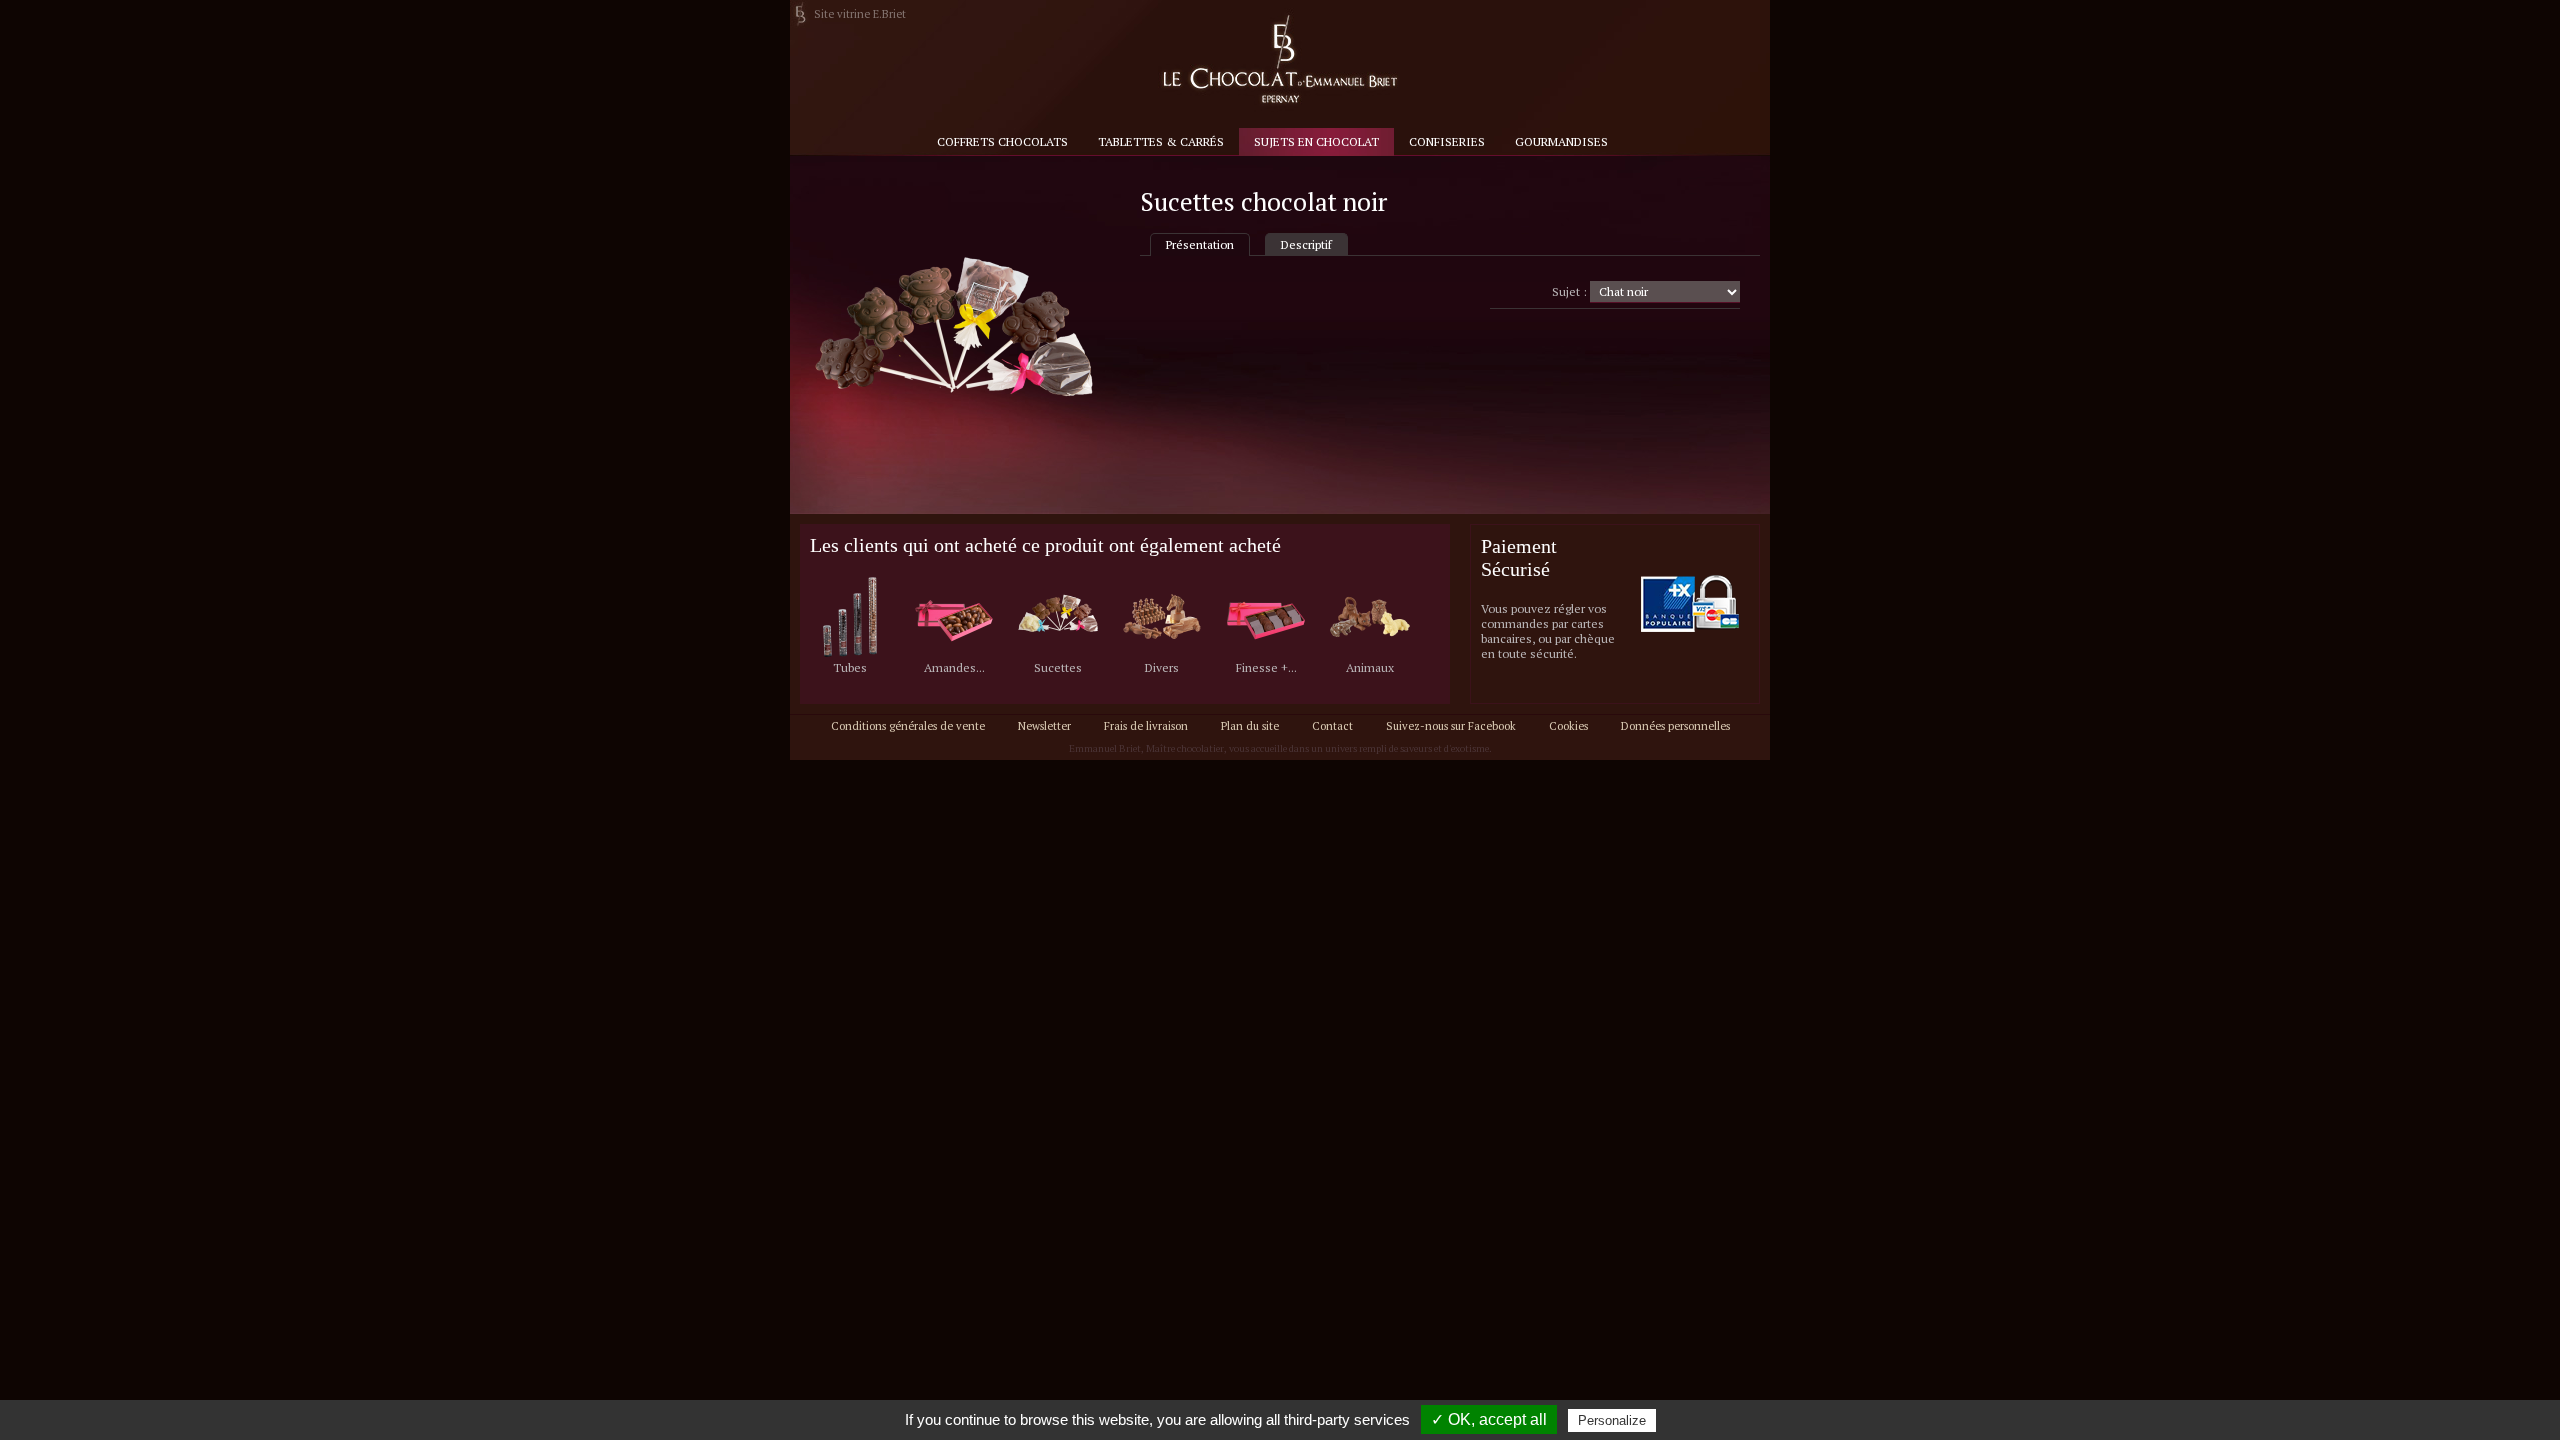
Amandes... (954, 667)
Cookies (1568, 726)
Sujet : (1569, 291)
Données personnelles (1675, 726)
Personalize (1612, 1420)
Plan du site (1250, 726)
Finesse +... (1266, 667)
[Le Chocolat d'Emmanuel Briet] (1279, 61)
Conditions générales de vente (908, 726)
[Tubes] (850, 618)
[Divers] (1162, 618)
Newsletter (1044, 726)
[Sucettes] (1058, 618)
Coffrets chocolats (1002, 141)
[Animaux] (1370, 618)
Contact (1332, 726)
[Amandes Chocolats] (954, 618)
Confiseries (1447, 141)
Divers (1162, 667)
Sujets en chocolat (1316, 141)
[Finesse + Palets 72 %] (1266, 618)
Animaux (1370, 667)
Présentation (1200, 244)
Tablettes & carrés (1161, 141)
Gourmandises (1561, 141)
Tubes (850, 667)
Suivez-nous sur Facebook (1451, 726)
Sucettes (1058, 667)
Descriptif (1306, 244)
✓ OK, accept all (1489, 1419)
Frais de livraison (1146, 726)
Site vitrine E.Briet (860, 14)
